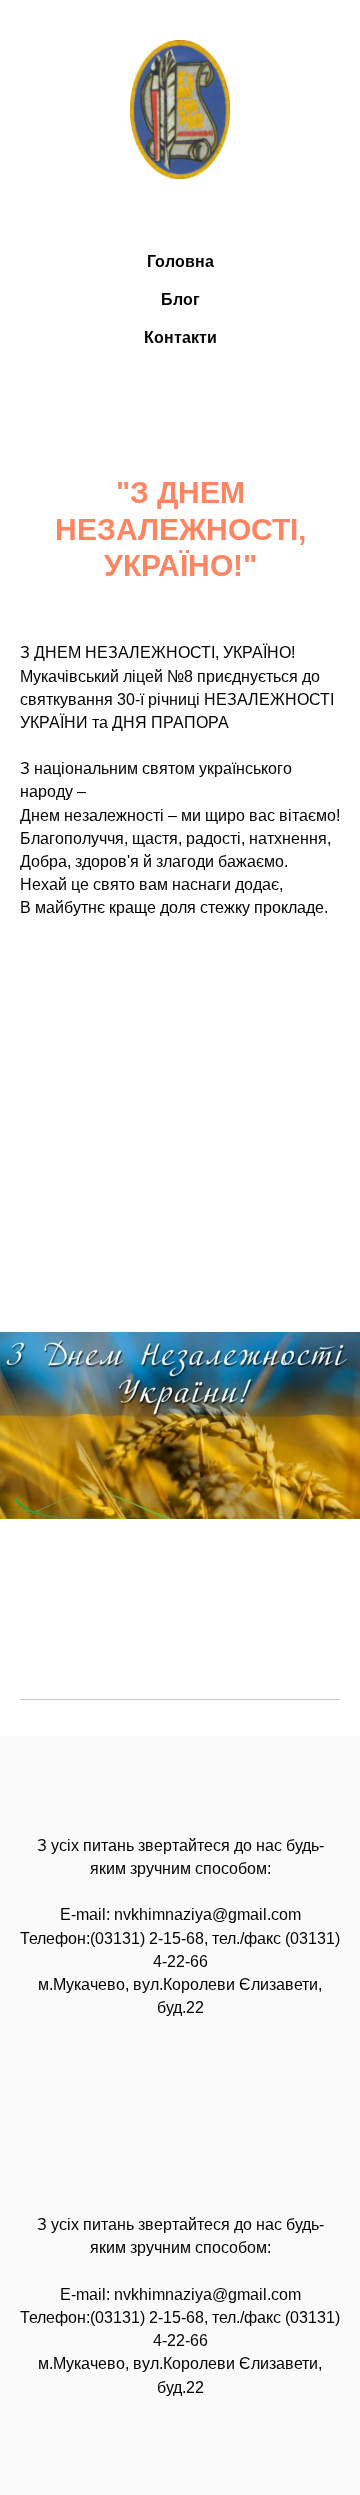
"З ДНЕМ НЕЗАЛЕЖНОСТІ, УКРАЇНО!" (180, 529)
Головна (180, 261)
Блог (180, 299)
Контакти (180, 337)
